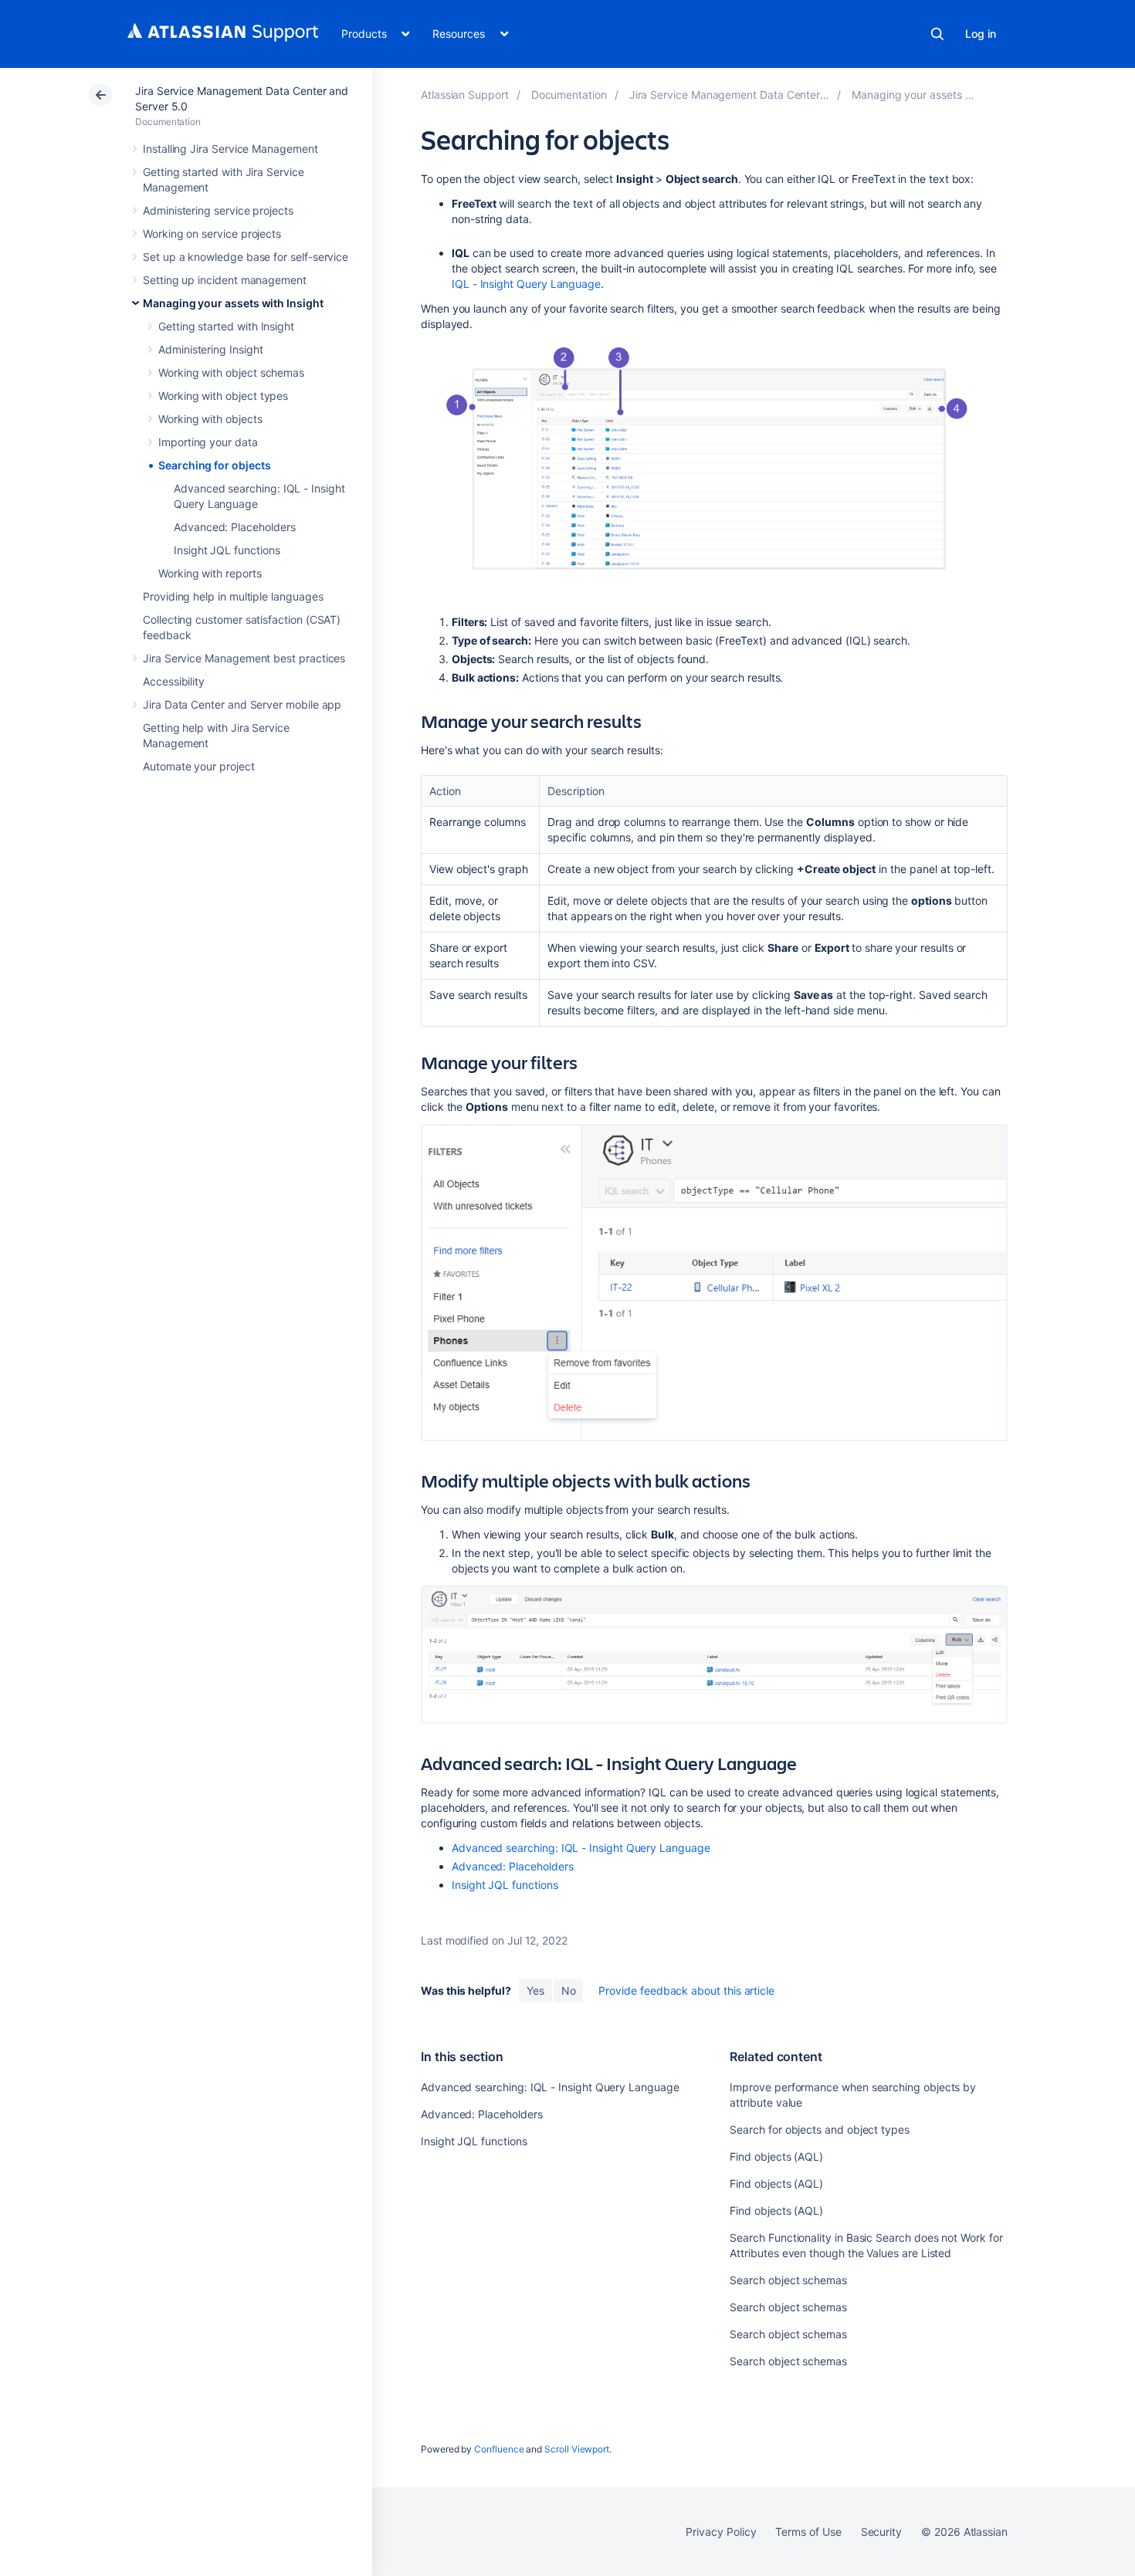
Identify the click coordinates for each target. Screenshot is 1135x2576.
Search (937, 34)
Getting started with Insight (226, 326)
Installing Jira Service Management (230, 149)
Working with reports (210, 573)
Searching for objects (215, 465)
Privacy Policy (721, 2532)
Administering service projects (218, 210)
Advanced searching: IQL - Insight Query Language (581, 1848)
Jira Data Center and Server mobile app (242, 704)
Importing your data (208, 442)
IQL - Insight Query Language (526, 284)
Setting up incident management (225, 280)
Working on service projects (212, 234)
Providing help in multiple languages (233, 596)
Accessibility (174, 681)
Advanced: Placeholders (234, 527)
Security (881, 2532)
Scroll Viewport (577, 2449)
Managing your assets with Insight (233, 303)
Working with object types (223, 396)
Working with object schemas (231, 372)
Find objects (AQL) (776, 2156)
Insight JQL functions (227, 550)
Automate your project (199, 766)
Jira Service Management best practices (244, 658)
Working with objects (210, 419)
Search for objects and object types (820, 2129)
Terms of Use (808, 2532)
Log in (981, 34)
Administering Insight (211, 349)
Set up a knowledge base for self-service (246, 257)
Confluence (499, 2449)
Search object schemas (788, 2280)
